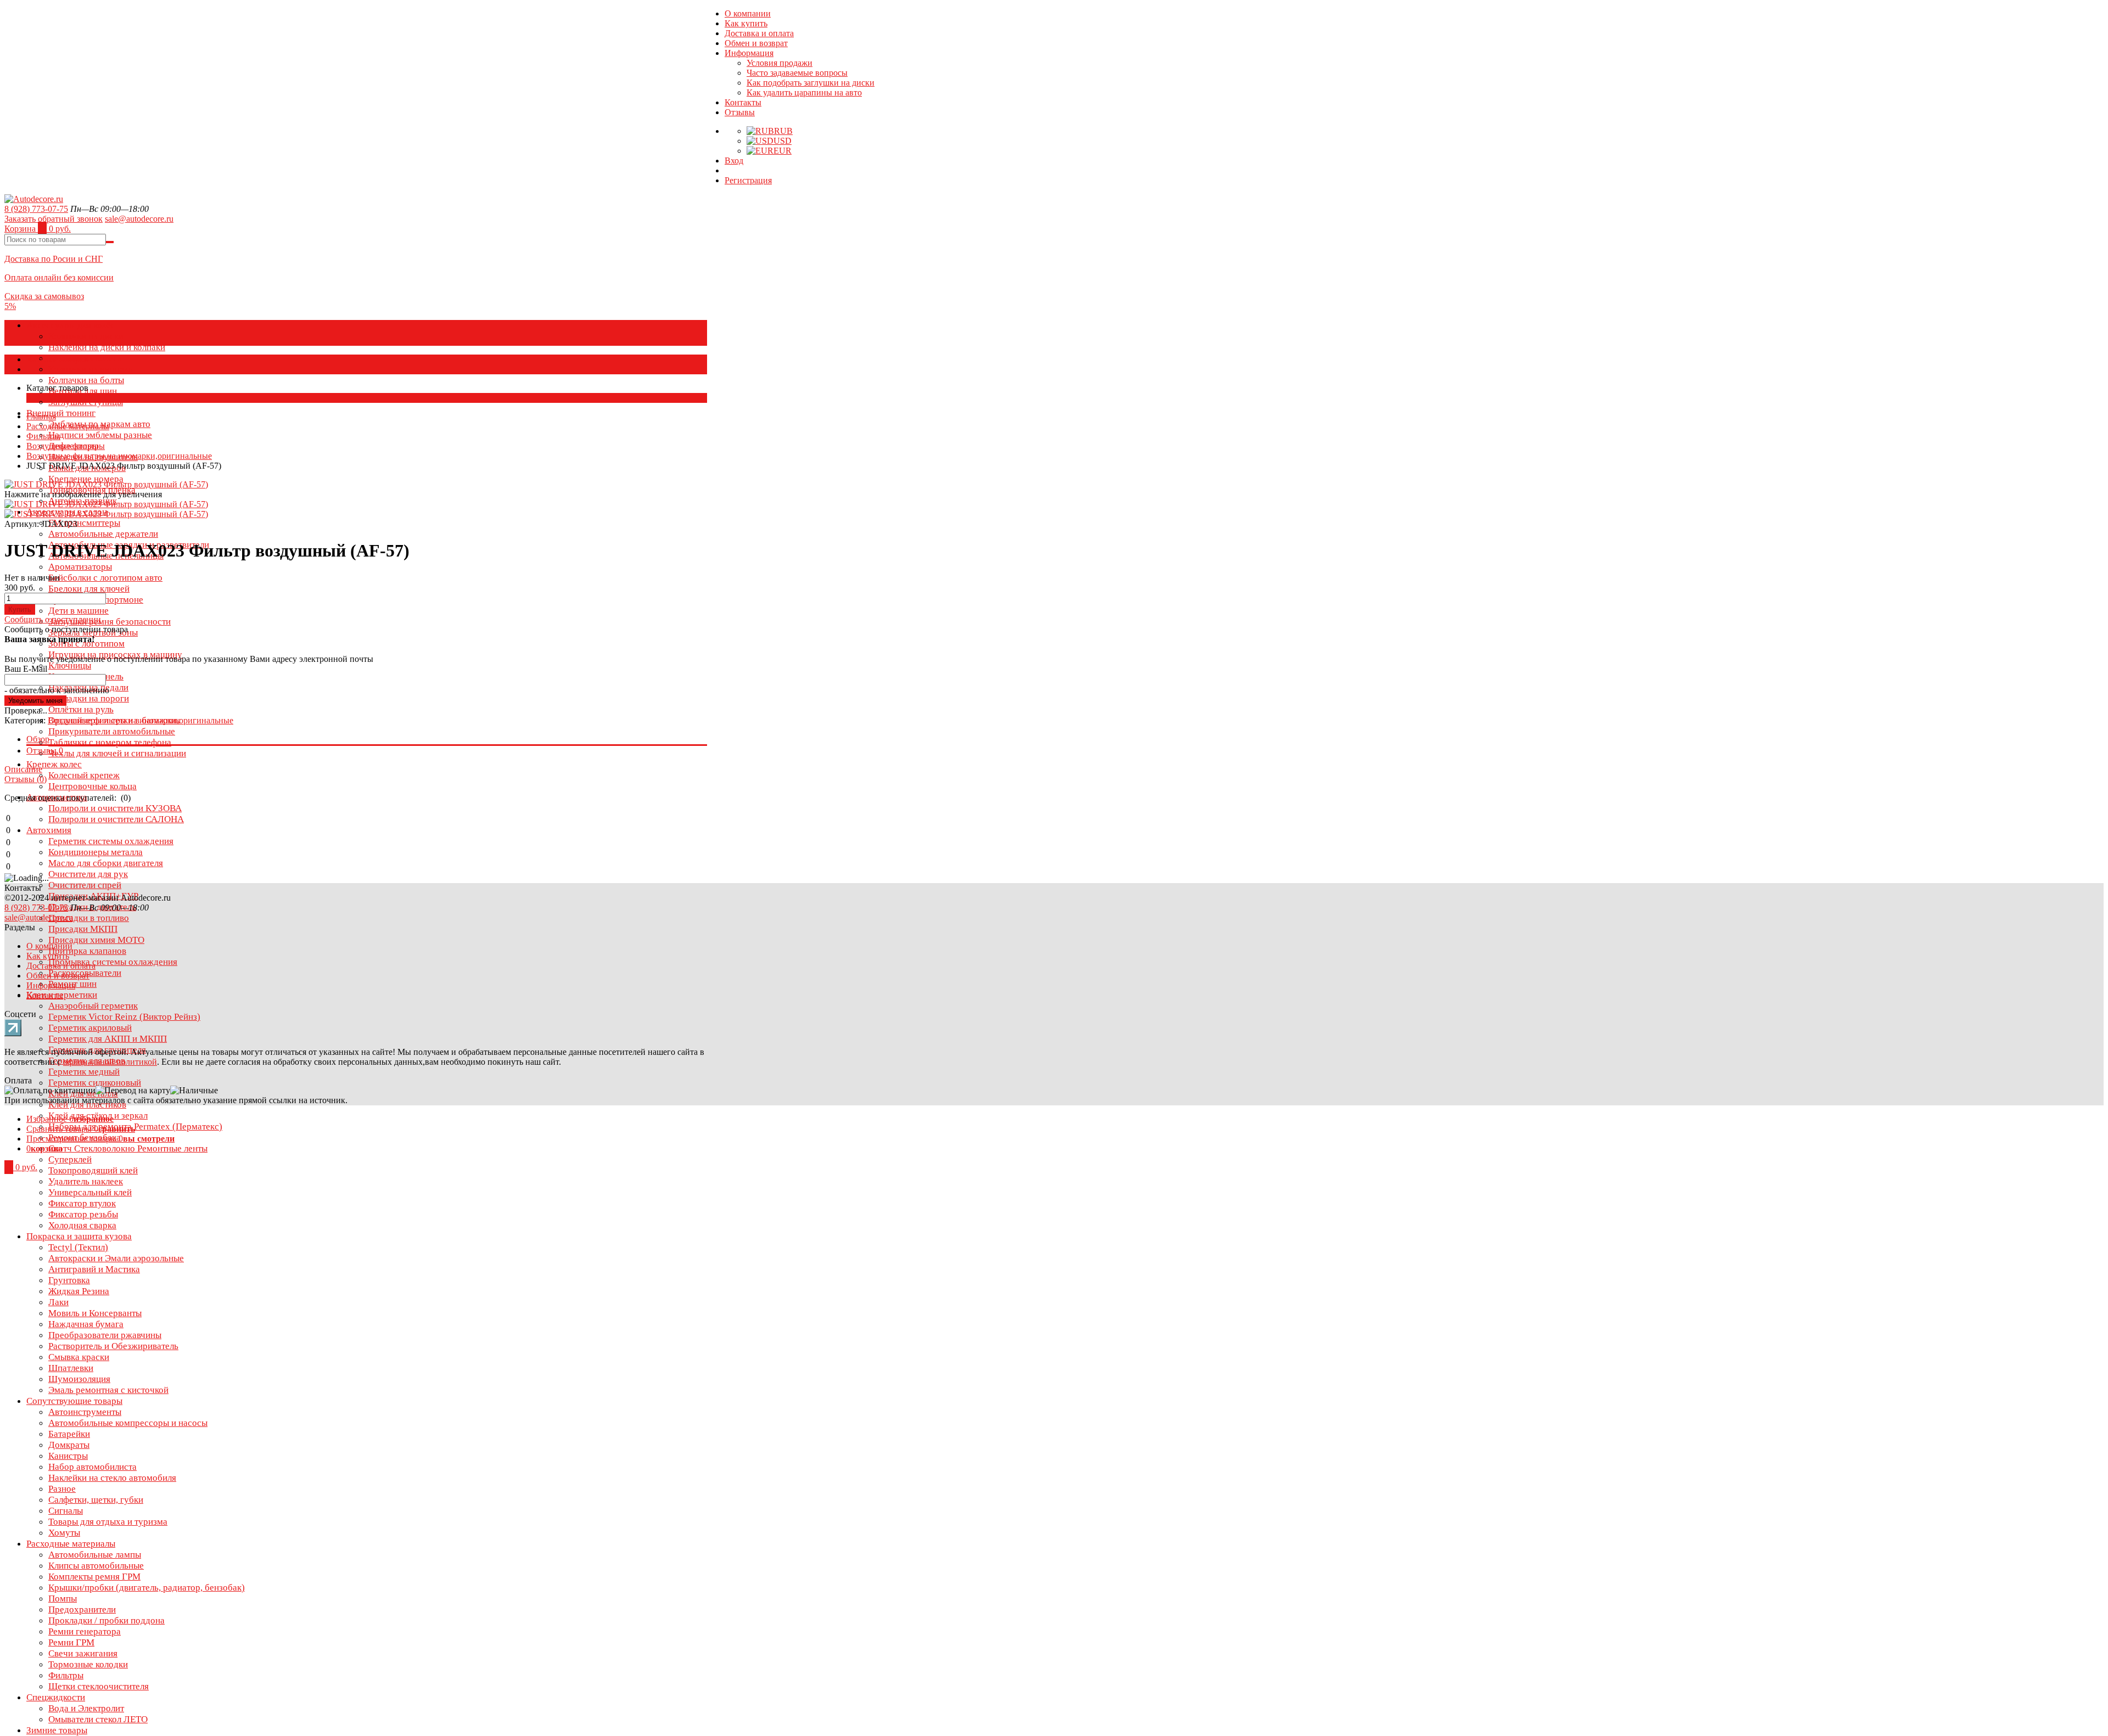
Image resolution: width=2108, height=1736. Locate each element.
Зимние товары (57, 1730)
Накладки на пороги (89, 698)
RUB (783, 131)
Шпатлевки (71, 1368)
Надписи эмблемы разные (100, 435)
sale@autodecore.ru (139, 219)
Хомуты (64, 1533)
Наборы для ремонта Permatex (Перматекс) (135, 1127)
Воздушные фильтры (66, 446)
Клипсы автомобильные (96, 1566)
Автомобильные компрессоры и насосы (128, 1423)
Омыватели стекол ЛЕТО (98, 1719)
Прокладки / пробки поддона (106, 1620)
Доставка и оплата (759, 33)
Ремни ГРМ (71, 1642)
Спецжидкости (56, 1697)
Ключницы (70, 665)
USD (783, 141)
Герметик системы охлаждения (111, 841)
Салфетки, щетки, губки (96, 1500)
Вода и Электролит (86, 1708)
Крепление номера (86, 479)
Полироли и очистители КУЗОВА (115, 808)
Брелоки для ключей (89, 589)
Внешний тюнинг (61, 413)
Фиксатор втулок (82, 1203)
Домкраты (69, 1445)
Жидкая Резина (79, 1291)
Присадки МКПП (83, 929)
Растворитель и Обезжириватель (113, 1346)
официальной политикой (110, 1062)
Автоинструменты (85, 1412)
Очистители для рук (88, 874)
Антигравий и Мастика (94, 1269)
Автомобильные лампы (95, 1555)
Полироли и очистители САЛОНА (116, 819)
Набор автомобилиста (92, 1467)
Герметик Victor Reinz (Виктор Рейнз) (124, 1017)
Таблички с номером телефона (110, 742)
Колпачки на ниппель (91, 369)
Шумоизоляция (79, 1379)
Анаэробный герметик (93, 1006)
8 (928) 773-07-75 (36, 209)
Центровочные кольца (92, 786)
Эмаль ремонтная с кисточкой (108, 1390)
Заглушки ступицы (86, 402)
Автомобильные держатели (103, 534)
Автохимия (49, 830)
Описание (23, 769)
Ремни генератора (85, 1631)
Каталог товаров (57, 359)
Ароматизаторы (80, 567)
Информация (749, 53)
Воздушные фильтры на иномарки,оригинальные (119, 456)
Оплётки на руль (81, 709)
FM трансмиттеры (84, 523)
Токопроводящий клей (93, 1170)
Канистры (68, 1456)
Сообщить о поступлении (53, 619)
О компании (748, 13)
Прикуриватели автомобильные (112, 731)
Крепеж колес (54, 764)
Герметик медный (84, 1072)
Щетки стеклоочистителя (99, 1686)
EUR (783, 151)
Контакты (743, 102)
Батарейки (69, 1434)
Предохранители (82, 1609)
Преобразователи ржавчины (105, 1335)
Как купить (746, 23)
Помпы (63, 1599)
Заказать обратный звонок (54, 219)
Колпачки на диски (86, 336)
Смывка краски (79, 1357)
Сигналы (66, 1511)
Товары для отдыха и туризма (108, 1522)
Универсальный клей (90, 1192)
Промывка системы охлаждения (113, 962)
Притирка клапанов (87, 951)
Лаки (58, 1302)
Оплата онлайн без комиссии (59, 277)
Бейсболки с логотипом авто (105, 578)
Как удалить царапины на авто (804, 92)
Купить (20, 609)
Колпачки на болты (86, 380)
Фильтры (66, 1675)
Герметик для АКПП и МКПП (108, 1039)
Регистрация (748, 180)
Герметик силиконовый (95, 1083)
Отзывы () (26, 779)
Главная (41, 416)
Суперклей (70, 1159)
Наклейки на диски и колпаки (107, 347)
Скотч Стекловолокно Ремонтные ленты (128, 1148)
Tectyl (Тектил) (78, 1247)
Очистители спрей (85, 885)
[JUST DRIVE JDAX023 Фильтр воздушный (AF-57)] (106, 504)
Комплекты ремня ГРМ (94, 1577)
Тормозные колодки (88, 1664)
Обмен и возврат (756, 43)
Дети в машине (79, 611)
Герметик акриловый (90, 1028)
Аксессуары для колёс (71, 325)
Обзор (38, 739)
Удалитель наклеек (86, 1181)
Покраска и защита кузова (79, 1236)
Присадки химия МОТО (96, 940)
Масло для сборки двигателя (106, 863)
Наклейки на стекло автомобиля (112, 1478)
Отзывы (740, 112)
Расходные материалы (71, 1544)
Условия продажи (780, 63)
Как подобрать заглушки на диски (811, 83)
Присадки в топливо (89, 918)
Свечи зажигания (83, 1653)
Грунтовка (69, 1280)
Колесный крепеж (84, 775)
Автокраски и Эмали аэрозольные (116, 1258)
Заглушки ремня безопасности (110, 622)
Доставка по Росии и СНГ (54, 259)
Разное (62, 1489)
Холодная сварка (82, 1225)
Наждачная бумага (86, 1324)
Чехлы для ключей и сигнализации (117, 753)
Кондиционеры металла (96, 852)
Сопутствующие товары (74, 1401)
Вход (734, 161)
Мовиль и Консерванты (95, 1313)
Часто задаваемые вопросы (797, 73)
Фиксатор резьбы (83, 1214)
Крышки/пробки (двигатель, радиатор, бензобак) (147, 1588)
